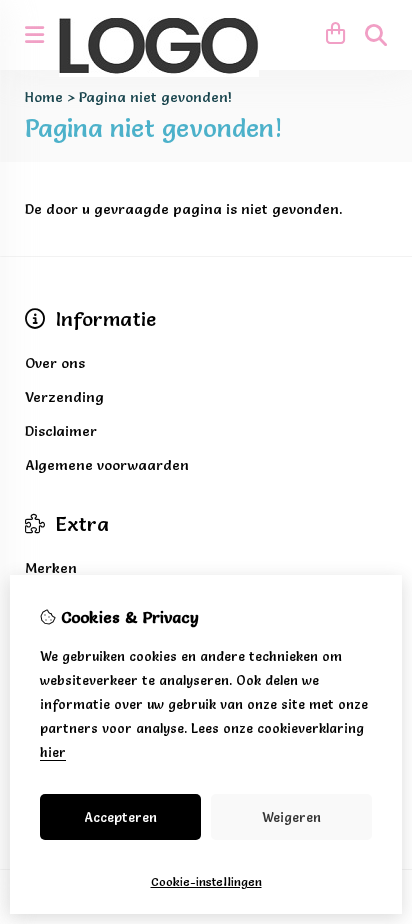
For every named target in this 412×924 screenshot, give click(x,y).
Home (44, 97)
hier (53, 752)
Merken (51, 568)
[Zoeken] (376, 35)
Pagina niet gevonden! (155, 97)
